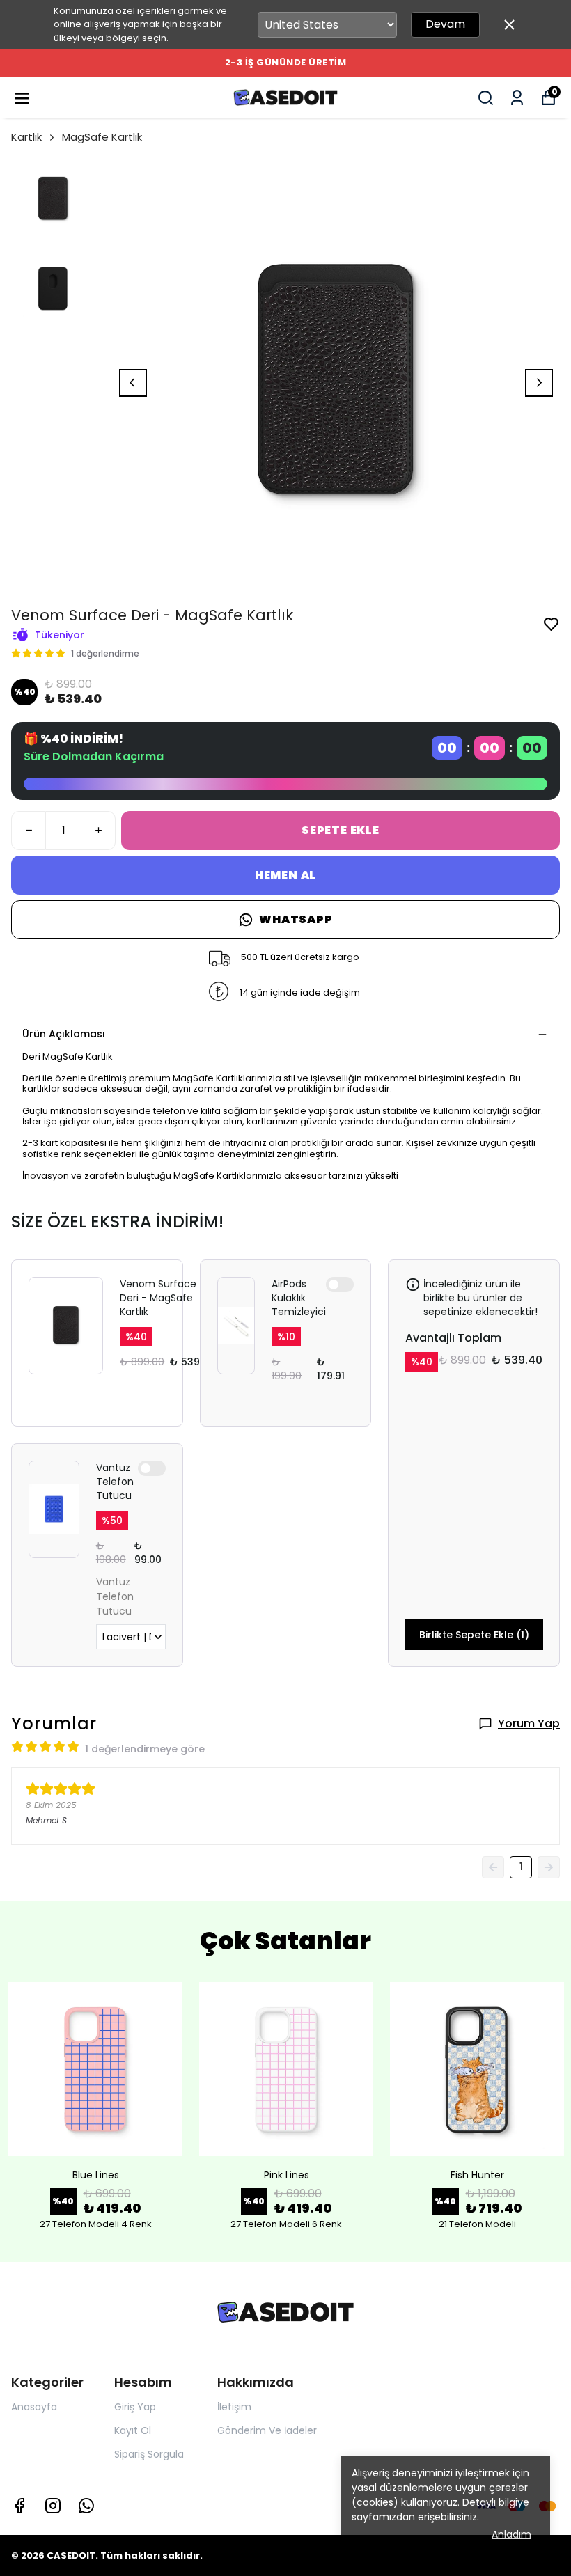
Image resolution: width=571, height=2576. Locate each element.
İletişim (234, 2407)
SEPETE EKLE (341, 830)
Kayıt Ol (133, 2430)
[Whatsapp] (86, 2506)
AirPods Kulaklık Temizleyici (299, 1298)
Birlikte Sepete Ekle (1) (474, 1635)
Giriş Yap (135, 2407)
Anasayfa (34, 2407)
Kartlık (26, 137)
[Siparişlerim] (517, 98)
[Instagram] (53, 2506)
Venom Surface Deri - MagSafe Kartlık (158, 1298)
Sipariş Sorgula (149, 2454)
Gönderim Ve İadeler (267, 2430)
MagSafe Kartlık (102, 137)
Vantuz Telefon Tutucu (115, 1482)
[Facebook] (19, 2506)
